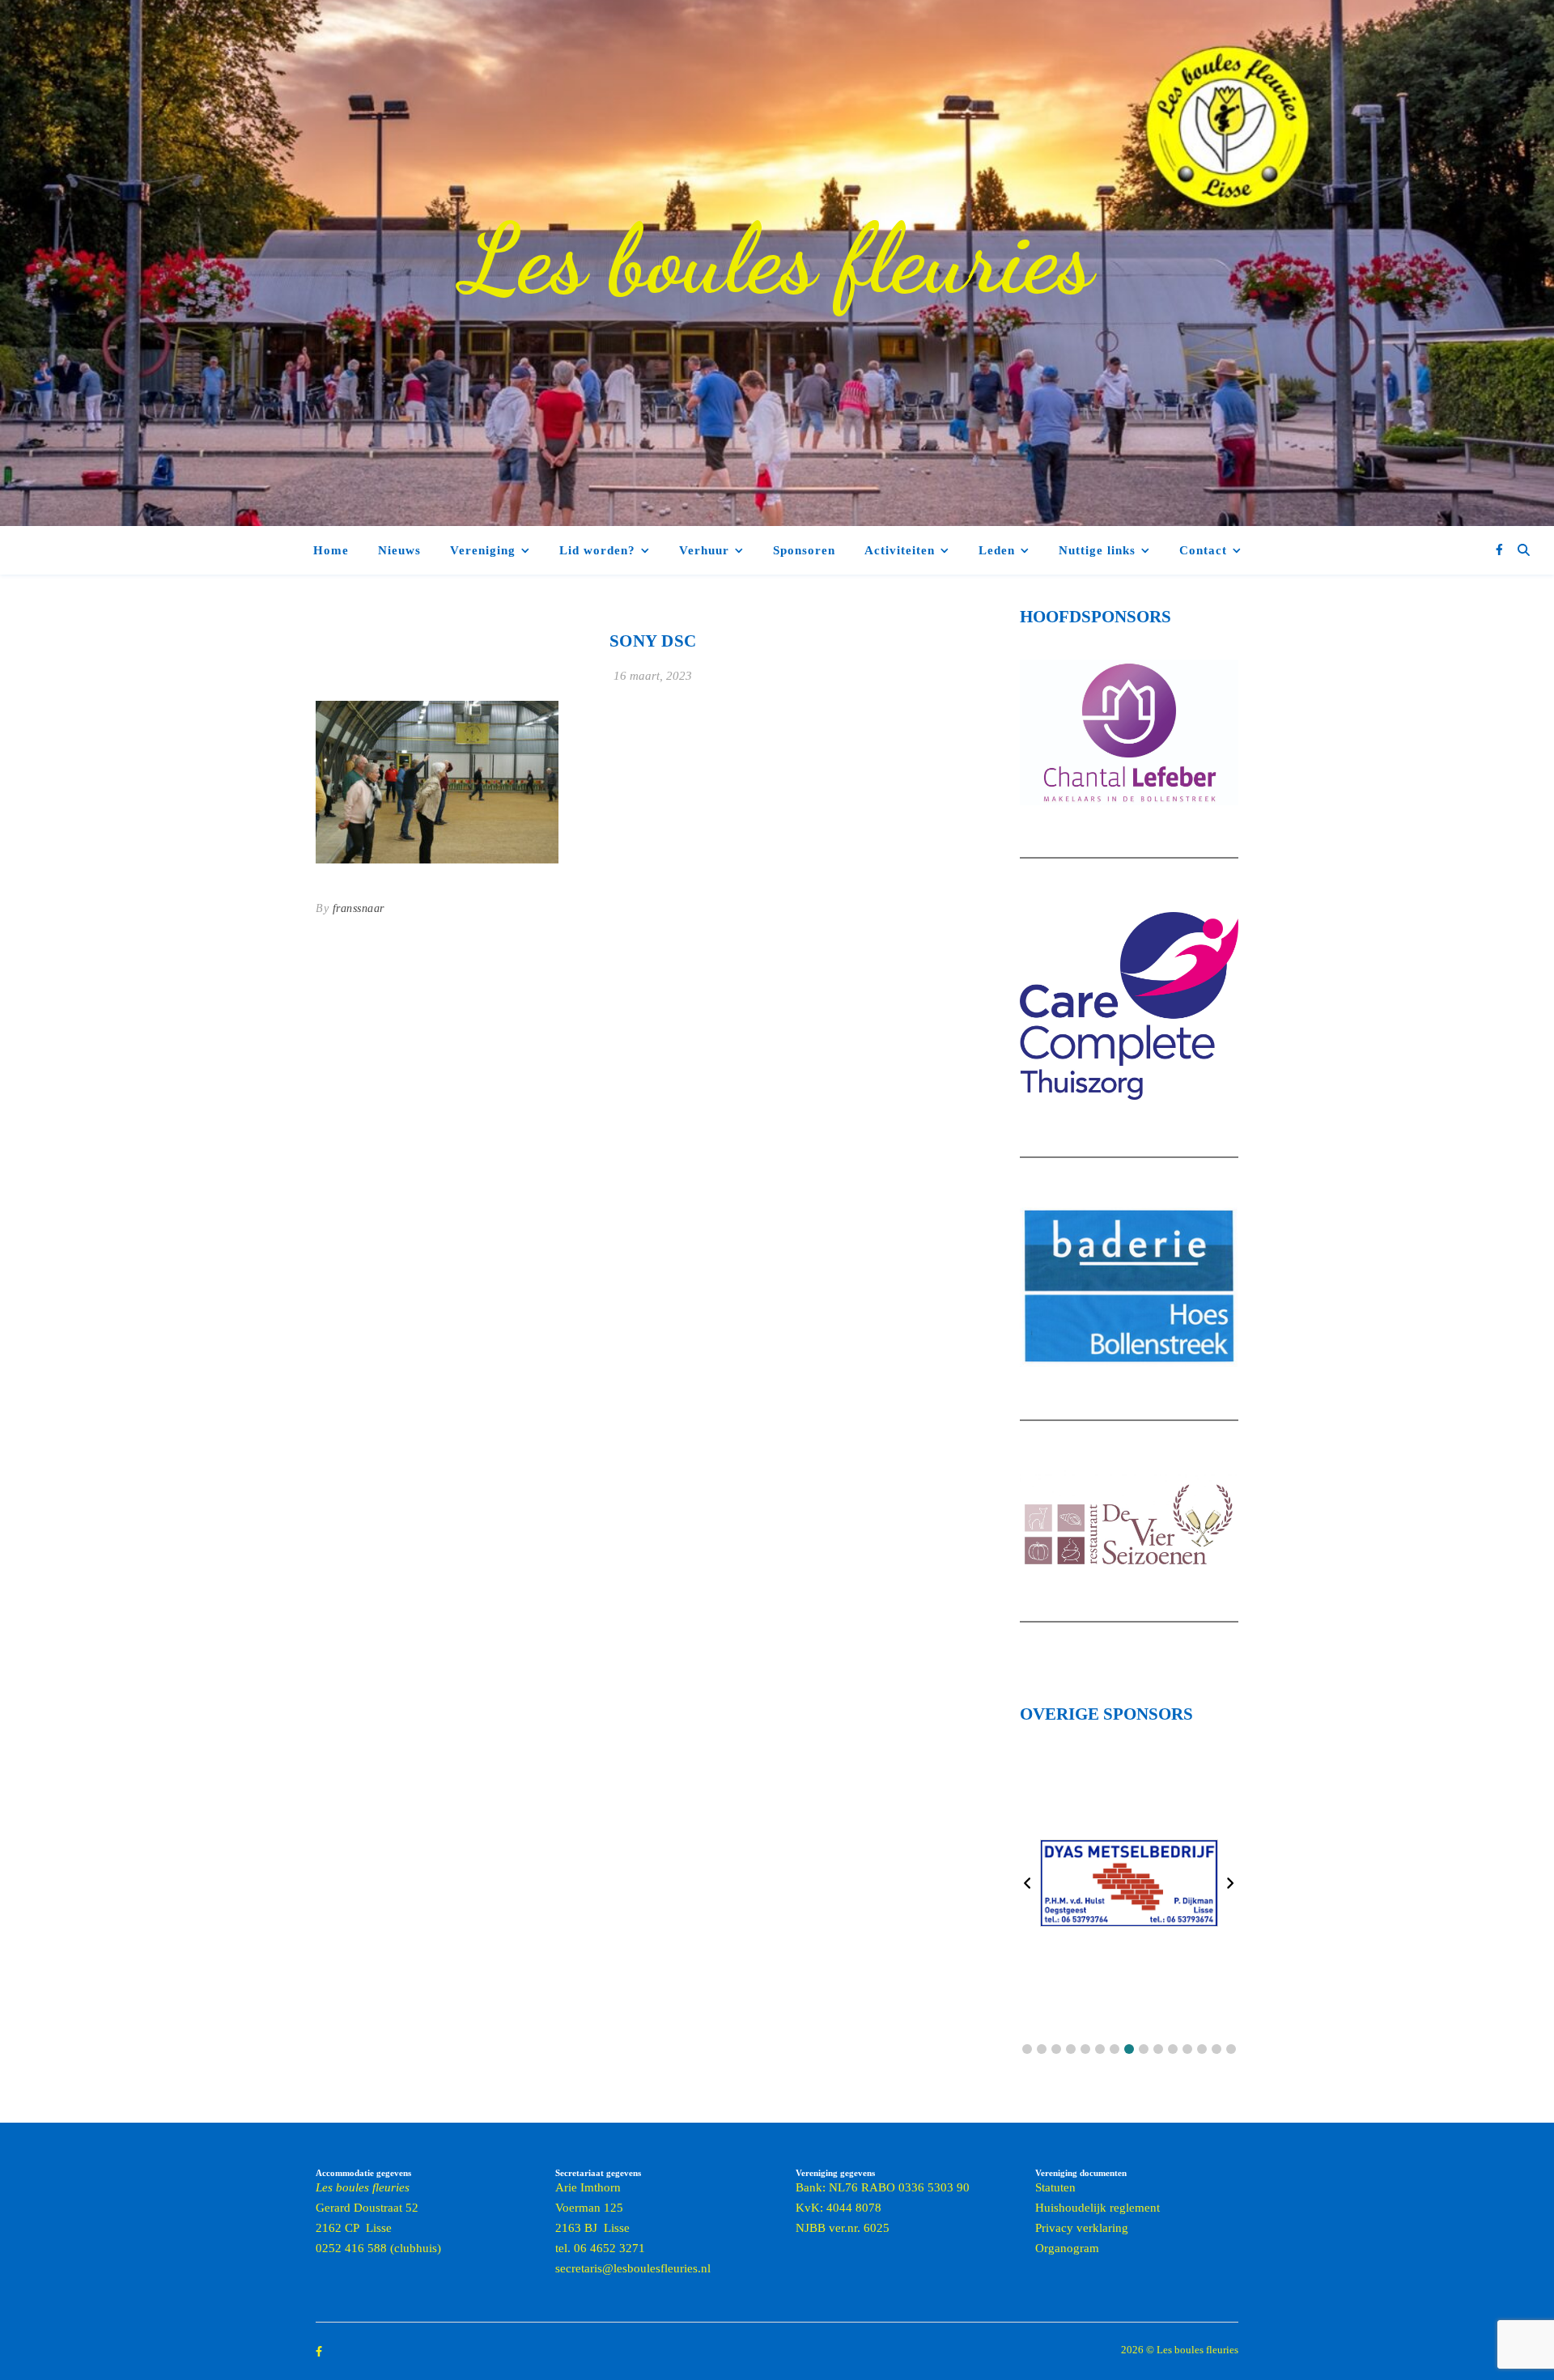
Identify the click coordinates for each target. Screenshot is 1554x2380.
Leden (997, 550)
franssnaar (359, 908)
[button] (1027, 2049)
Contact (1203, 550)
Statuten (1055, 2187)
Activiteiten (900, 550)
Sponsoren (804, 550)
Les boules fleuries (777, 259)
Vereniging (483, 550)
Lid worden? (597, 550)
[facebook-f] (1499, 550)
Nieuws (399, 550)
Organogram (1067, 2248)
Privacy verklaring (1082, 2228)
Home (331, 550)
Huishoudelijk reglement (1098, 2208)
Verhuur (704, 550)
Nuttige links (1097, 550)
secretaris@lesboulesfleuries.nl (633, 2268)
